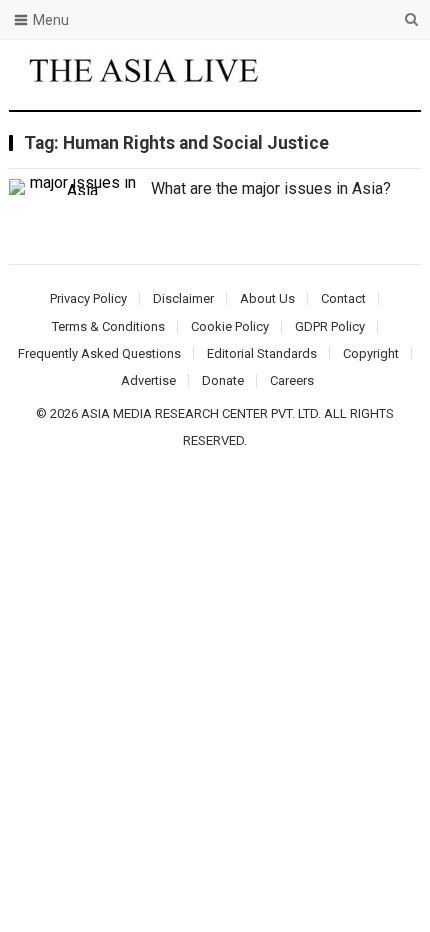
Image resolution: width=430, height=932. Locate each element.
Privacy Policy (88, 298)
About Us (267, 298)
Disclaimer (183, 298)
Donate (223, 380)
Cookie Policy (230, 326)
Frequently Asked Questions (99, 353)
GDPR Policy (330, 326)
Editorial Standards (262, 353)
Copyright (371, 353)
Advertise (148, 380)
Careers (292, 380)
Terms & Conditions (108, 326)
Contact (343, 298)
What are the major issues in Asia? (271, 188)
